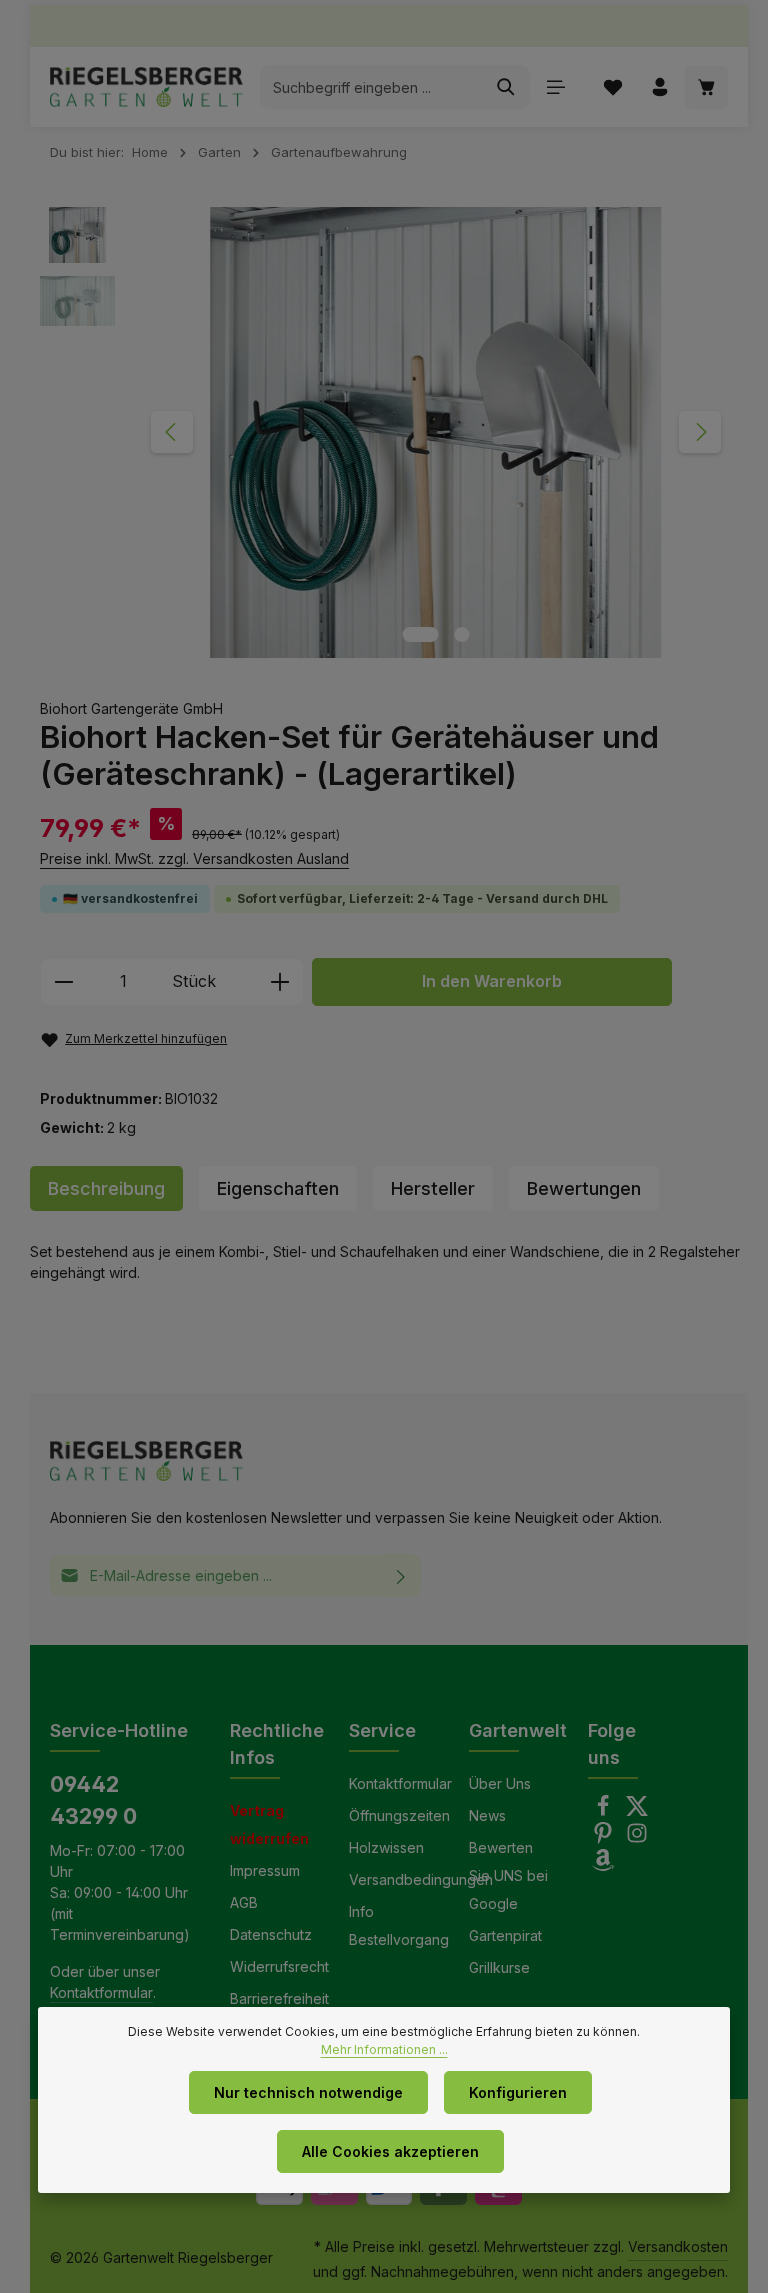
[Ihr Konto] (659, 87)
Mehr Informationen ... (384, 2049)
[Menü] (555, 87)
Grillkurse (499, 1967)
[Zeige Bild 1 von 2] (421, 634)
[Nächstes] (700, 432)
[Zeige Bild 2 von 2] (462, 634)
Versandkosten (678, 2246)
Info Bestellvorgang (399, 1925)
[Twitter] (637, 1811)
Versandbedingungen (421, 1879)
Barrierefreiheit (279, 1998)
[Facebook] (605, 1811)
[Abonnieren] (401, 1575)
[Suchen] (506, 87)
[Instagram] (637, 1838)
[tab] (106, 1188)
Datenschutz (271, 1934)
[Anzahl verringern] (63, 982)
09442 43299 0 (93, 1800)
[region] (389, 432)
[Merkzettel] (612, 87)
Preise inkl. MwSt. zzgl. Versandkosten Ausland (194, 858)
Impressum (265, 1870)
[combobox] (372, 87)
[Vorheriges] (172, 432)
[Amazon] (603, 1865)
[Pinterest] (605, 1838)
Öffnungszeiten (399, 1815)
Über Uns (500, 1783)
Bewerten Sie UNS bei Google (508, 1875)
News (487, 1815)
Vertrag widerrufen (269, 1824)
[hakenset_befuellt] (435, 432)
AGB (244, 1902)
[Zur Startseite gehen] (146, 87)
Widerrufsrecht (279, 1966)
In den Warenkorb (492, 981)
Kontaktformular (101, 1992)
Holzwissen (386, 1847)
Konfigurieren (518, 2092)
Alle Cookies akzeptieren (390, 2151)
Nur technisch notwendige (308, 2092)
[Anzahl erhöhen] (280, 982)
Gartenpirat (505, 1935)
